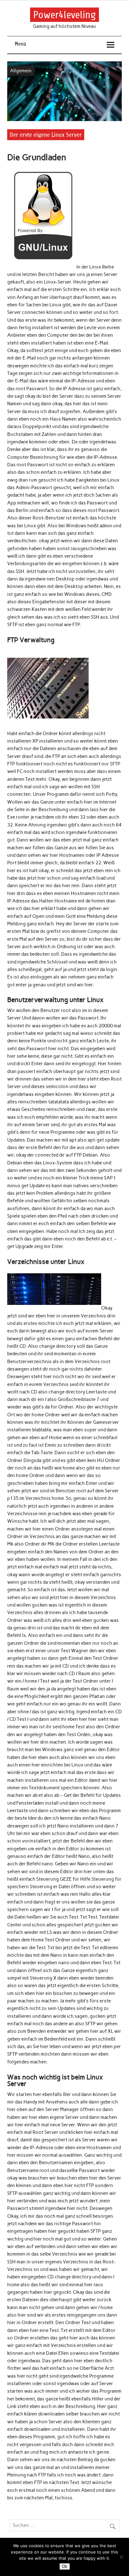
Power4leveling (64, 15)
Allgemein (21, 71)
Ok (65, 2566)
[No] (121, 2557)
